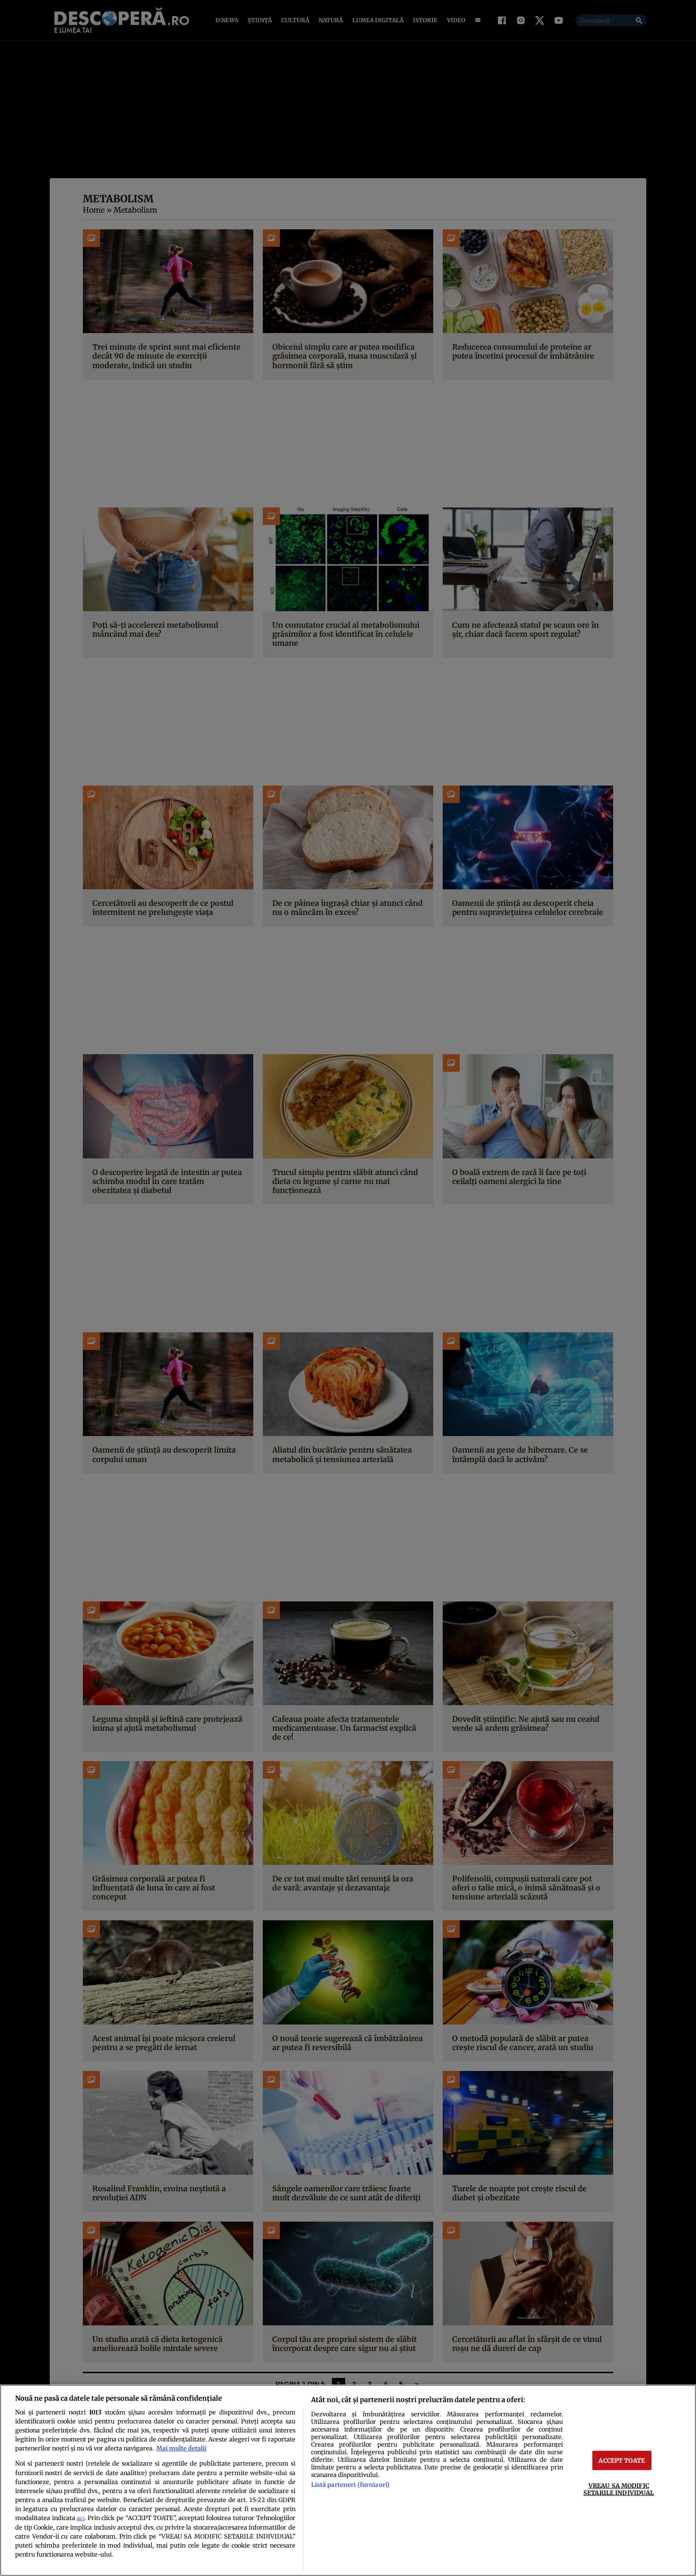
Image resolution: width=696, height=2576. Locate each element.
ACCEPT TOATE (622, 2460)
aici (80, 2518)
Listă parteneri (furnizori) (350, 2485)
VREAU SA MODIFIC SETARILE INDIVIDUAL (619, 2489)
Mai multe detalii (181, 2448)
